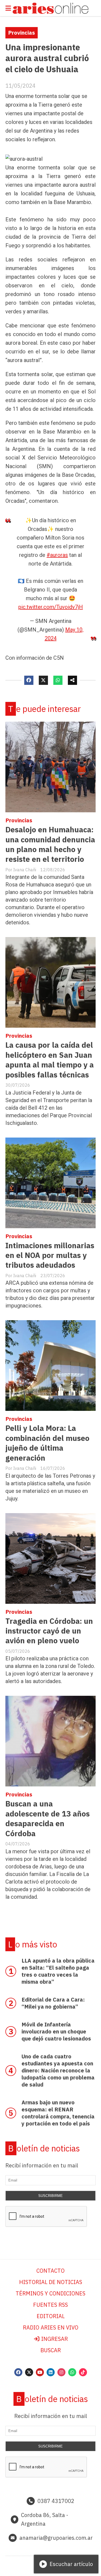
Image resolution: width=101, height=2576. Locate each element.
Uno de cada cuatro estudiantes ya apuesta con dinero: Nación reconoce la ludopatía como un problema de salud (58, 2070)
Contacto (50, 2271)
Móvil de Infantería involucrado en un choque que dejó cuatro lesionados (56, 2031)
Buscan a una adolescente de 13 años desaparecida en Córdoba (48, 1818)
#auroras (57, 555)
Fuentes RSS (50, 2305)
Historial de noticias (51, 2282)
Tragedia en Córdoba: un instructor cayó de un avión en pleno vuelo (49, 1631)
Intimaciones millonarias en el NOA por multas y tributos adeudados (50, 1255)
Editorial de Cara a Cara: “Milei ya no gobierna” (53, 2003)
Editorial (51, 2316)
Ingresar (54, 2339)
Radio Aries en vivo (51, 2327)
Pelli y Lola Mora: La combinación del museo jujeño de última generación (47, 1443)
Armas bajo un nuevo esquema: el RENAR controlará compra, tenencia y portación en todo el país (58, 2113)
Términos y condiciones (50, 2293)
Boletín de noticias (44, 2148)
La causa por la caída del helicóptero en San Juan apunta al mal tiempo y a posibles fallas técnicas (50, 1060)
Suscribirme (50, 2196)
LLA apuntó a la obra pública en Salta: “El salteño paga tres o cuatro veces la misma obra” (58, 1971)
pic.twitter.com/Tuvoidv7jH (51, 607)
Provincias (22, 33)
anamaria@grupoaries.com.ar (56, 2538)
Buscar (51, 2350)
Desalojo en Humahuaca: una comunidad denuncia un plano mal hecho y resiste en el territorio (50, 844)
